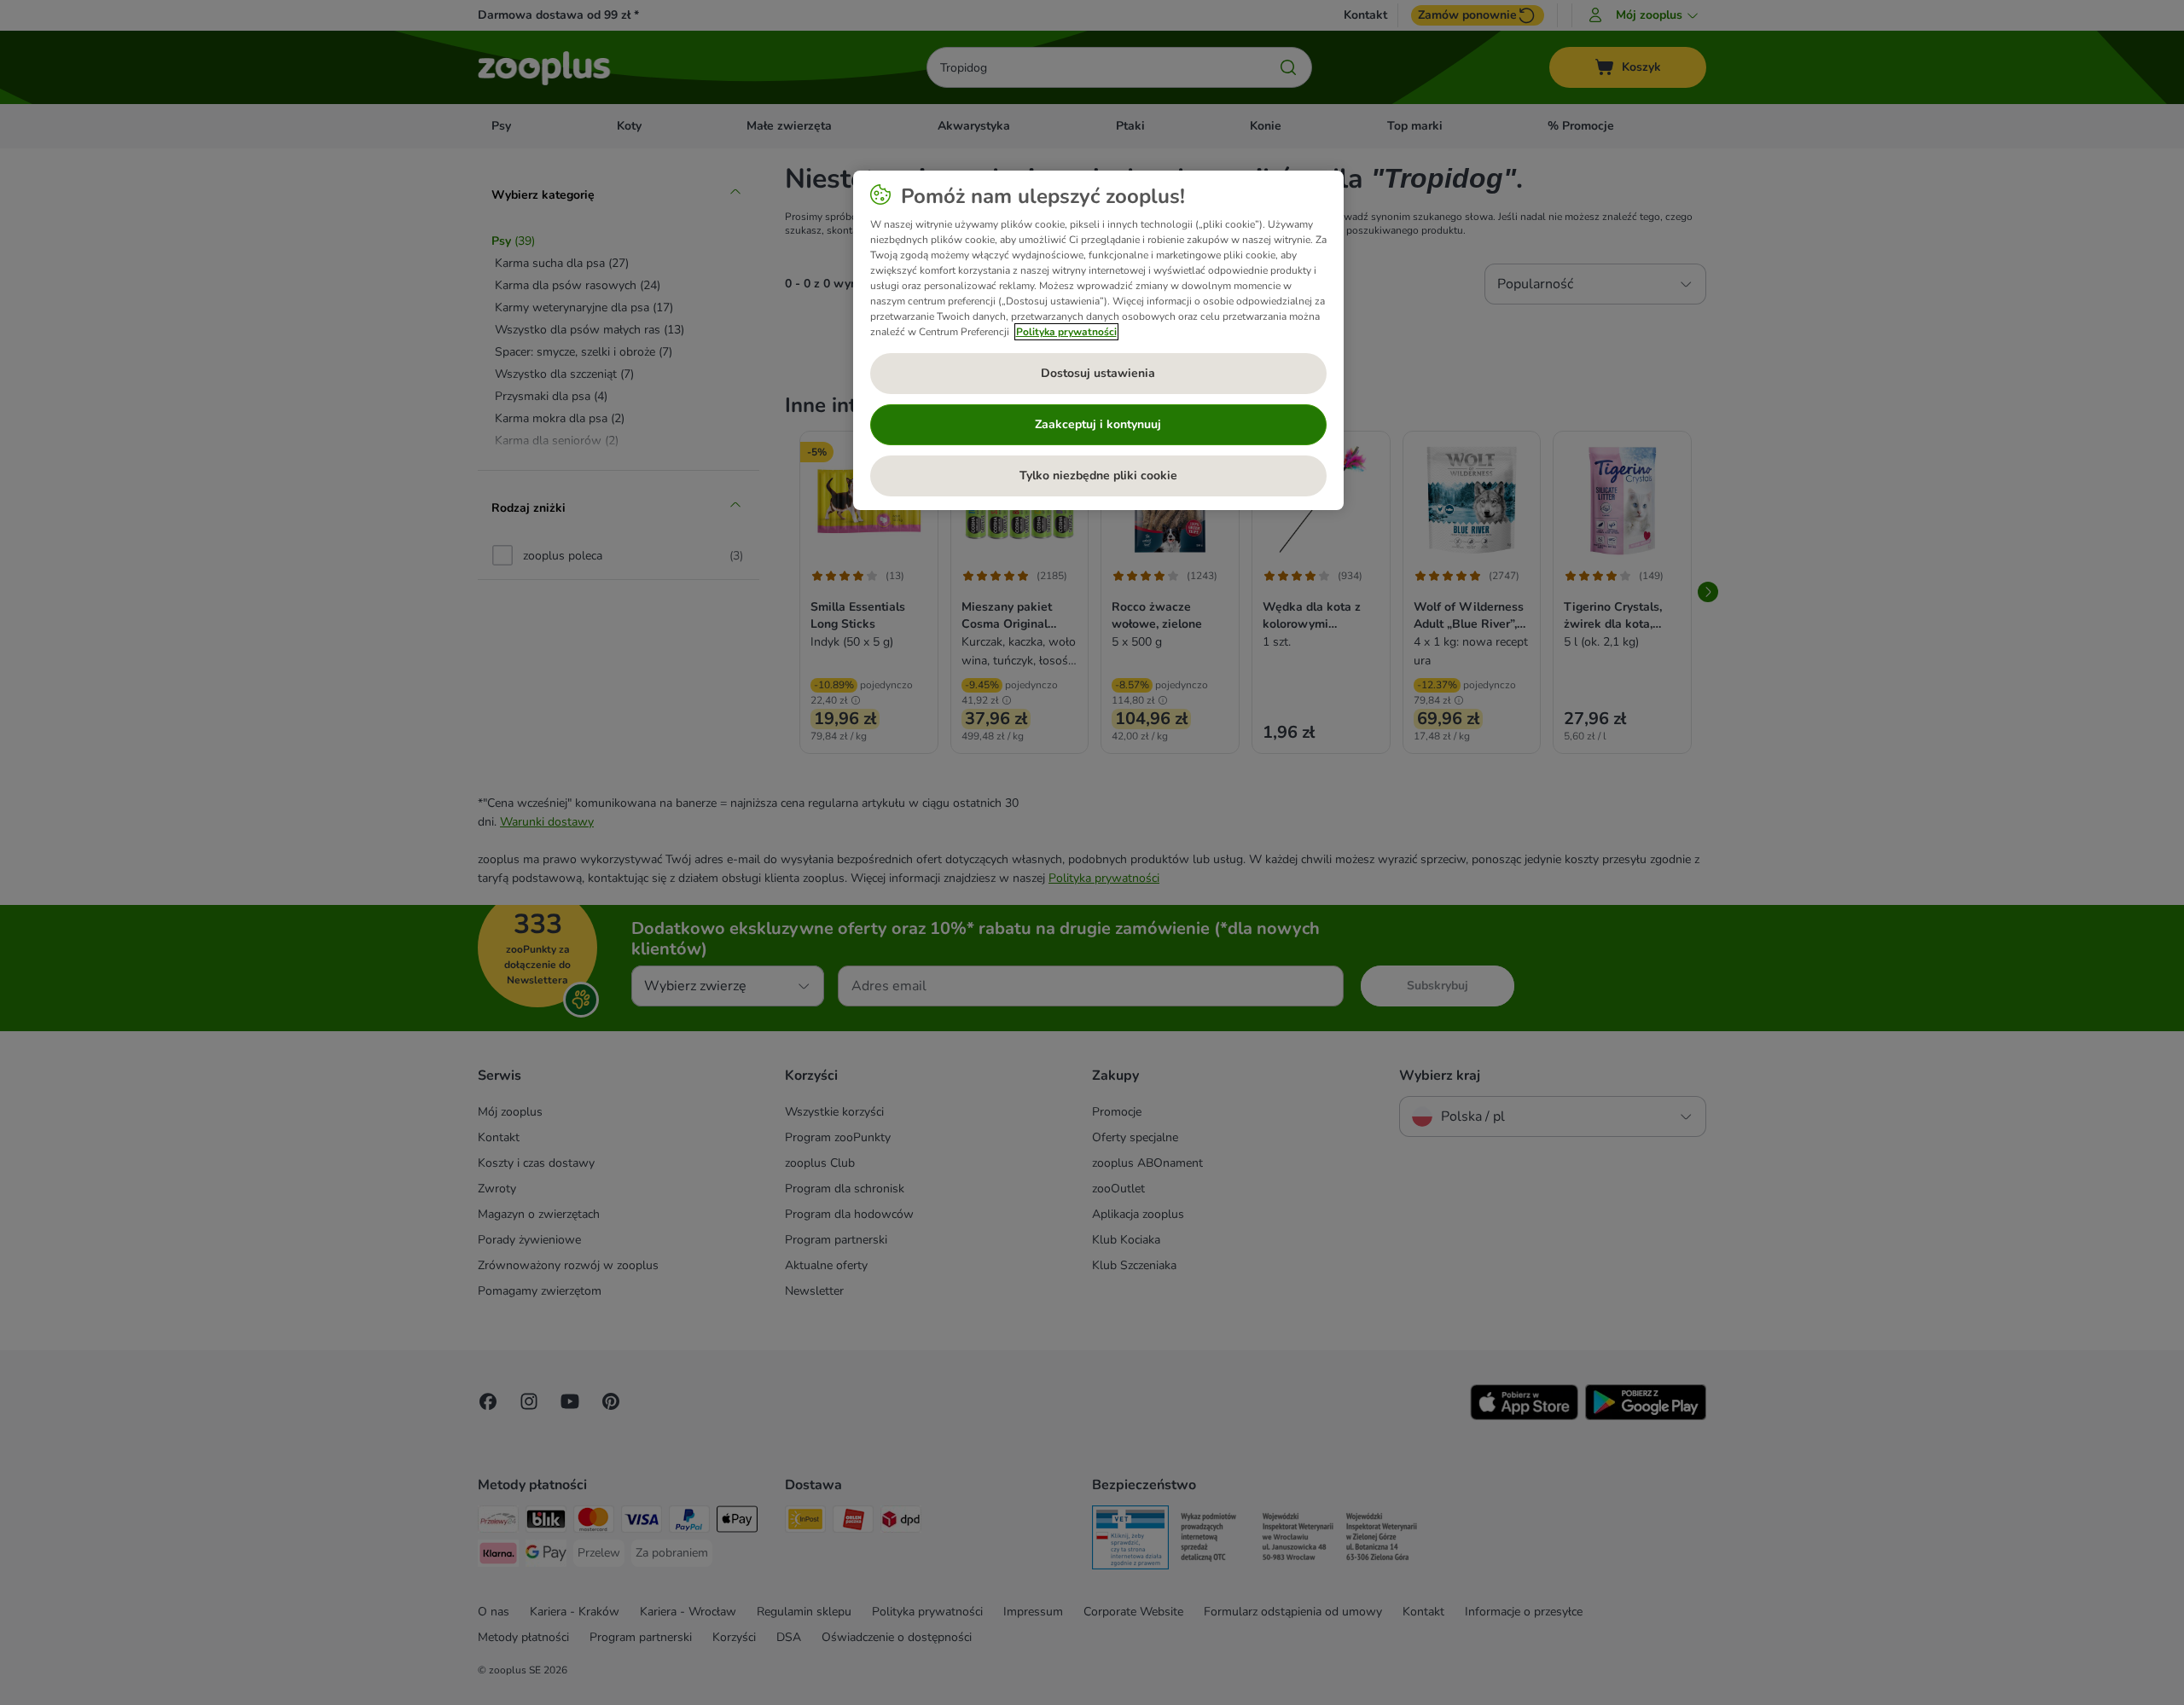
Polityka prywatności (1066, 332)
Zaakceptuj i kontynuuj (1098, 424)
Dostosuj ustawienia (1098, 373)
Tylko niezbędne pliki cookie (1098, 476)
